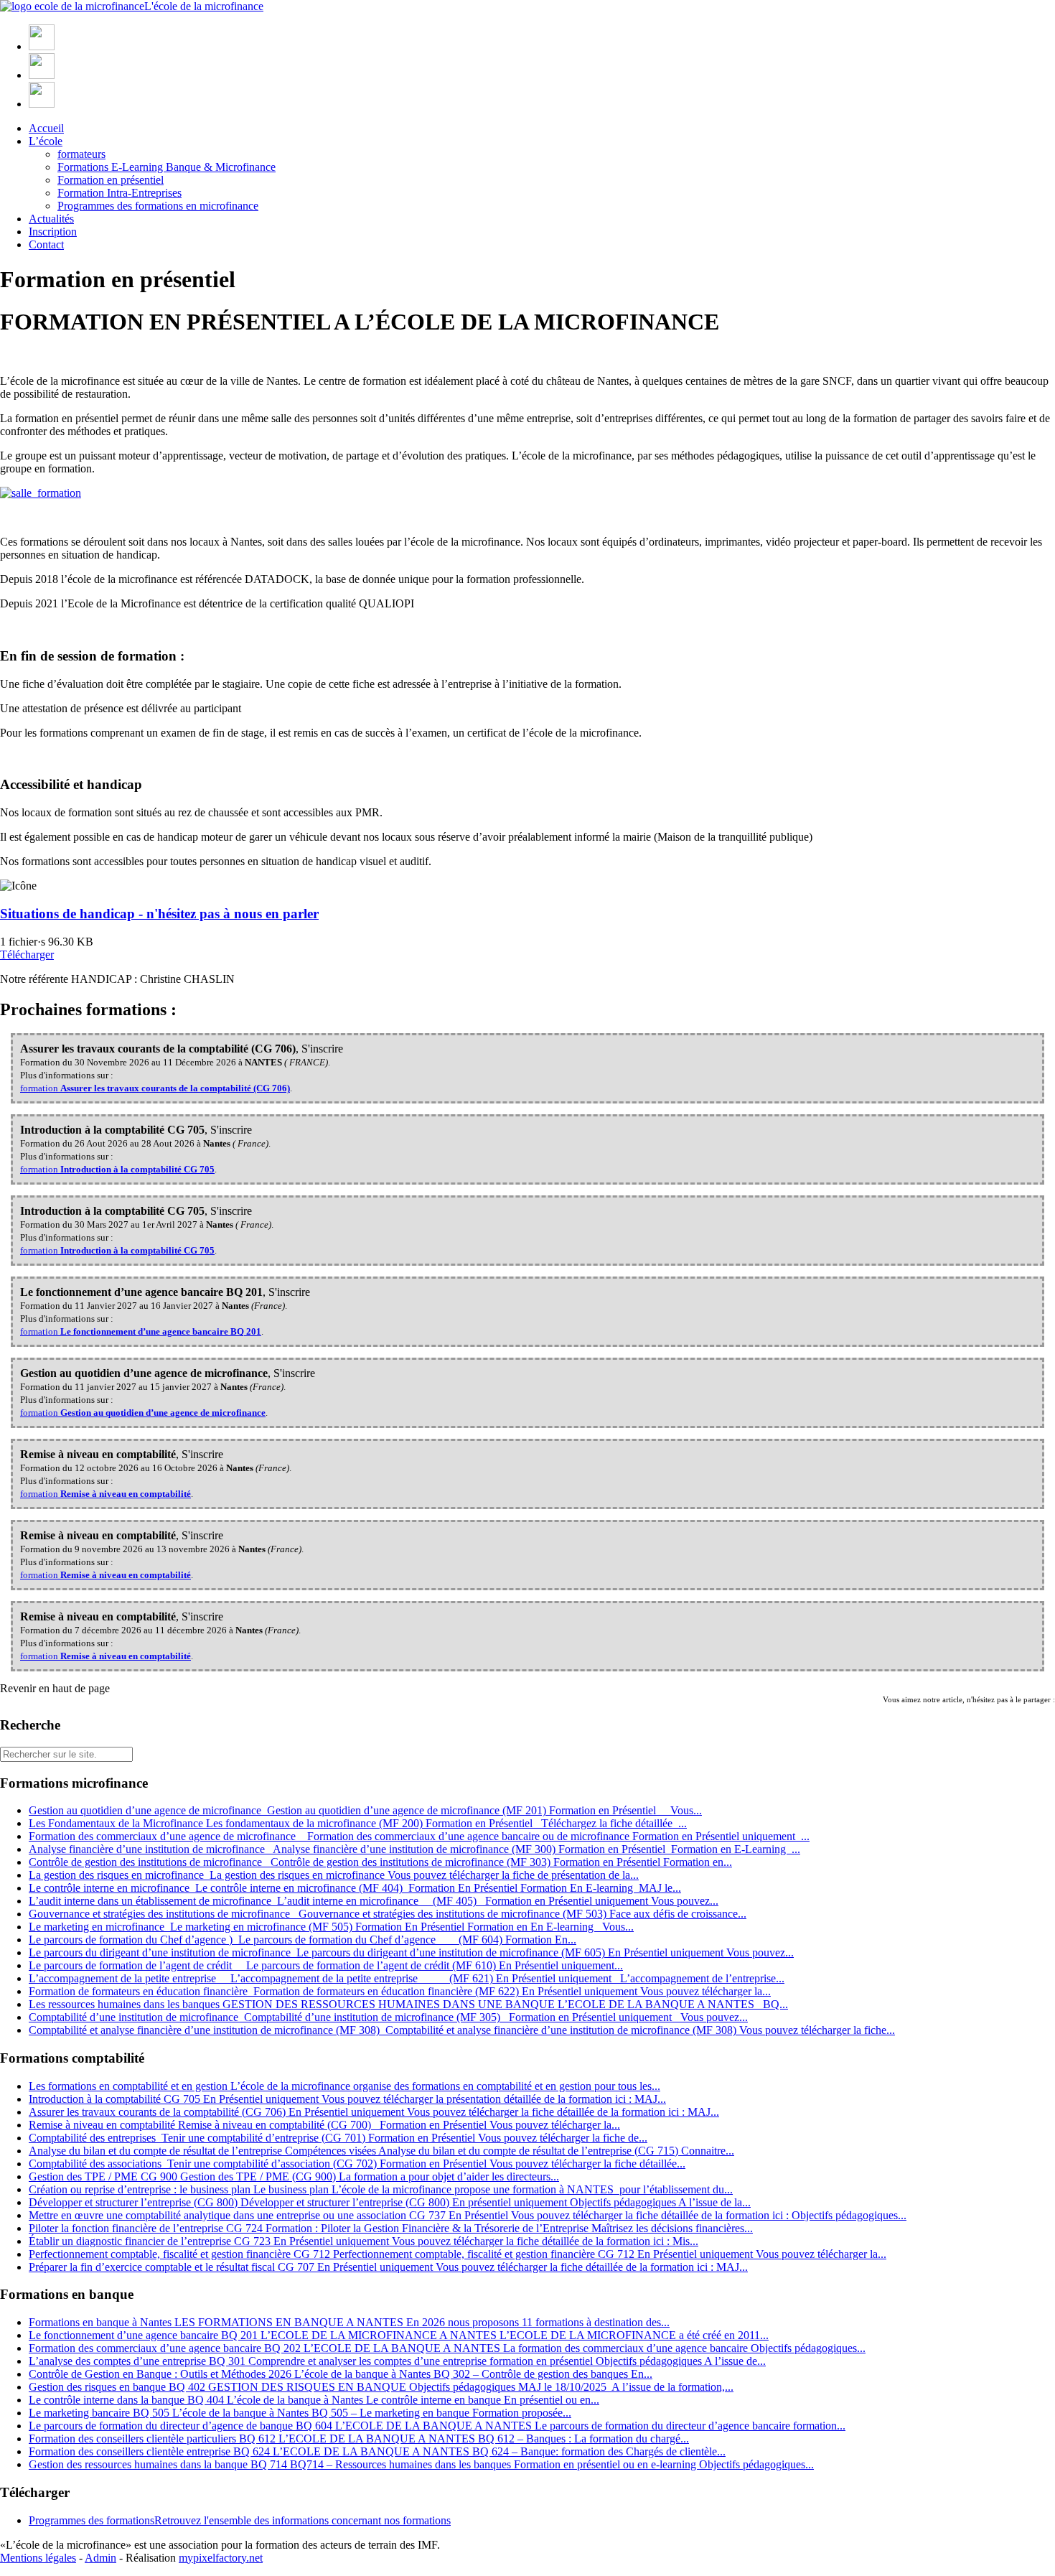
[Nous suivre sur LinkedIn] (42, 104)
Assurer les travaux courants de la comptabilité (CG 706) (374, 2112)
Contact (46, 244)
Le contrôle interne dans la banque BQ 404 (314, 2400)
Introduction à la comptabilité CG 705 (347, 2099)
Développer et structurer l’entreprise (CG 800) (390, 2202)
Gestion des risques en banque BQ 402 (381, 2387)
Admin (100, 2558)
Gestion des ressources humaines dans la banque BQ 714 (421, 2464)
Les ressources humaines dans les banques (408, 2004)
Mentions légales (38, 2558)
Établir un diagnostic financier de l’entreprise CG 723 (364, 2241)
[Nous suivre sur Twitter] (42, 75)
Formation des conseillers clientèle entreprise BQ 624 (377, 2451)
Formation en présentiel (111, 180)
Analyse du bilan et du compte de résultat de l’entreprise (381, 2151)
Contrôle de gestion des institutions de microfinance (380, 1862)
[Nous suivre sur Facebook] (42, 46)
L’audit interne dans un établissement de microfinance (374, 1901)
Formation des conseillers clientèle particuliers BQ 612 (359, 2439)
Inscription (53, 232)
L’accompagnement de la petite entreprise (407, 1978)
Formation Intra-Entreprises (119, 193)
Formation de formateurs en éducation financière (400, 1991)
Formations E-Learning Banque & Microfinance (167, 167)
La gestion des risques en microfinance (334, 1875)
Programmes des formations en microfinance (158, 206)
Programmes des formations (240, 2520)
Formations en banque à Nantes (349, 2322)
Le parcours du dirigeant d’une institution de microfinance (411, 1952)
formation (155, 1088)
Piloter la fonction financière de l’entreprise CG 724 (391, 2228)
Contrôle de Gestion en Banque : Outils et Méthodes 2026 (341, 2374)
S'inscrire (322, 1049)
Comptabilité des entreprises (338, 2138)
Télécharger (27, 955)
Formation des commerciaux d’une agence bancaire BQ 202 (447, 2348)
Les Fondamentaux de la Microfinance (358, 1823)
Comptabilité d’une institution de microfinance (388, 2017)
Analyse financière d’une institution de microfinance (414, 1849)
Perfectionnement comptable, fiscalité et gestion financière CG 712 (458, 2254)
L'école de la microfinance (204, 6)
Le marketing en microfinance (331, 1927)
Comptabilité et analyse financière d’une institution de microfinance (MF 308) (462, 2030)
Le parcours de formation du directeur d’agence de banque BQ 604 (437, 2426)
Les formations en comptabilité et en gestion (344, 2086)
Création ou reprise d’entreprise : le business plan (381, 2189)
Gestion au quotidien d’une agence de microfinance (365, 1810)
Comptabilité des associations (357, 2164)
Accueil (46, 128)
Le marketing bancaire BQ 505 (300, 2413)
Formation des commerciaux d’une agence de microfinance (419, 1836)
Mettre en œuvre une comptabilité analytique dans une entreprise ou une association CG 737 (468, 2215)
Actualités (51, 219)
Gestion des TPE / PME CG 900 (294, 2176)
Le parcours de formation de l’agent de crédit (326, 1965)
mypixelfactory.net (221, 2558)
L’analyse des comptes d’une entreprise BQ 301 (397, 2361)
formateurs (81, 154)
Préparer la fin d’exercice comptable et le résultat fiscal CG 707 (388, 2267)
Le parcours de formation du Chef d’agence (303, 1940)
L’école (46, 141)
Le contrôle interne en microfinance (355, 1888)
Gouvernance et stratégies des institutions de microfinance (388, 1914)
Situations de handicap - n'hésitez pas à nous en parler (159, 914)
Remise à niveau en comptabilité (324, 2125)
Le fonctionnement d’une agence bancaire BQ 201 (399, 2335)
